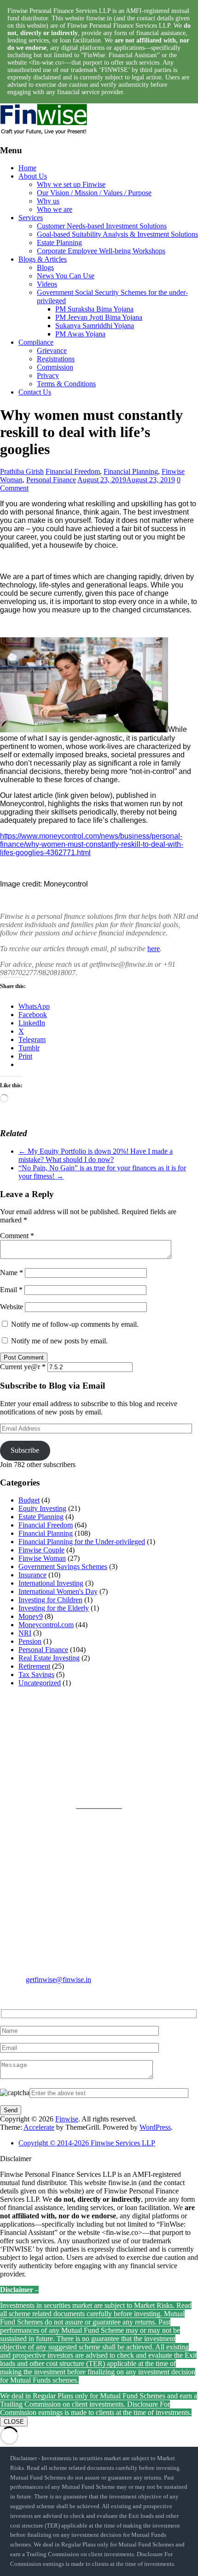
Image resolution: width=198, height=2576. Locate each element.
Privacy (48, 375)
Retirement (34, 1666)
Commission (55, 367)
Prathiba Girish (22, 471)
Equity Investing (42, 1508)
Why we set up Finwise (71, 184)
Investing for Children (50, 1600)
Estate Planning (59, 243)
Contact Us (35, 392)
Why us (48, 201)
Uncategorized (40, 1683)
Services (31, 218)
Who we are (55, 209)
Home (27, 168)
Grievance (52, 350)
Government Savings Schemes (63, 1567)
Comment (17, 1236)
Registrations (56, 359)
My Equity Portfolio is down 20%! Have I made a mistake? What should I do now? (96, 1155)
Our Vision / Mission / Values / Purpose (94, 193)
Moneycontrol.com (46, 1625)
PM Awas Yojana (80, 334)
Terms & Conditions (66, 384)
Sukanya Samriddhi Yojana (95, 326)
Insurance (32, 1575)
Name (12, 1273)
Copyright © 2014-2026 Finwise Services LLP (87, 2143)
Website (12, 1307)
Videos (47, 284)
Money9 (31, 1616)
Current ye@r (23, 1367)
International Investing (51, 1583)
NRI (25, 1633)
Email (11, 1290)
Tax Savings (36, 1674)
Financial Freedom (73, 471)
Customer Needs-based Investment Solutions (102, 226)
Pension (30, 1641)
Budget (29, 1500)
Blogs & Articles (43, 259)
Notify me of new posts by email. (59, 1341)
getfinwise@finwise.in (58, 1980)
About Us (33, 176)
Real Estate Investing (49, 1658)
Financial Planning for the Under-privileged (82, 1542)
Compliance (36, 342)
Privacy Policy (120, 1738)
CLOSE (14, 2422)
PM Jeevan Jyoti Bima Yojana (99, 317)
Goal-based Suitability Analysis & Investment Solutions (117, 234)
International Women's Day (58, 1591)
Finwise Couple (41, 1550)
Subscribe (25, 1450)
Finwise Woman (42, 1558)
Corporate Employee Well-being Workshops (101, 251)
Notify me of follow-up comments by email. (75, 1324)
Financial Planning (131, 471)
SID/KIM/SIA (120, 1782)
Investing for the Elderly (54, 1608)
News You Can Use (66, 276)
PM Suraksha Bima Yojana (94, 309)
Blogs (45, 267)
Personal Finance (51, 480)
